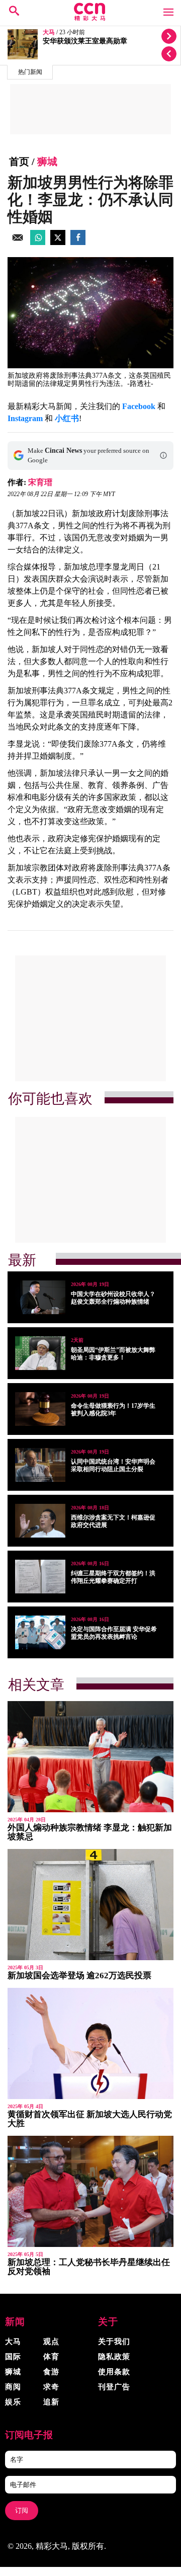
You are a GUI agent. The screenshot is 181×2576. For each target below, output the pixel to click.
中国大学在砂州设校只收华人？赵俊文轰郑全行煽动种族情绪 (113, 1298)
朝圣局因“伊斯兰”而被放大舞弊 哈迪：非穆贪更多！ (113, 1354)
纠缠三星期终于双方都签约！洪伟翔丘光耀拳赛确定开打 (113, 1577)
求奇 (51, 2387)
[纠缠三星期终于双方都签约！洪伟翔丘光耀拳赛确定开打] (40, 1577)
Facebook (139, 406)
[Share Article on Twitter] (58, 242)
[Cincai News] (90, 18)
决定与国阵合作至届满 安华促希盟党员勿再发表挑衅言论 (114, 1633)
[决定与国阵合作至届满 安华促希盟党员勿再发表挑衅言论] (40, 1632)
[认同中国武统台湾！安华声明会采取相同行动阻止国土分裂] (40, 1465)
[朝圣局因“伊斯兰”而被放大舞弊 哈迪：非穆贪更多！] (40, 1353)
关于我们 (114, 2342)
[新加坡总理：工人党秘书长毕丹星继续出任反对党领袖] (90, 2191)
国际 (13, 2357)
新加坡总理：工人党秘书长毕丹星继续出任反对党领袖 (89, 2267)
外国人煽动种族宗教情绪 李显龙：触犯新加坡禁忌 (90, 1832)
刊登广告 (114, 2387)
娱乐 (13, 2402)
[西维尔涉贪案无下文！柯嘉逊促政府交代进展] (40, 1521)
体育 (51, 2357)
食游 (51, 2372)
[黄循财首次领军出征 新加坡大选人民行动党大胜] (90, 2043)
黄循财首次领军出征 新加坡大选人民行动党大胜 (90, 2119)
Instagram (25, 418)
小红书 (67, 418)
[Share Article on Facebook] (78, 242)
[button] (163, 455)
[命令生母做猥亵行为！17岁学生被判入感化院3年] (40, 1409)
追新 (51, 2402)
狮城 (47, 162)
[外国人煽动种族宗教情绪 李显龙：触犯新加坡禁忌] (90, 1757)
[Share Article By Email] (18, 242)
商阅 (13, 2387)
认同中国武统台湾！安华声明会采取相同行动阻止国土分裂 (113, 1465)
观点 (51, 2342)
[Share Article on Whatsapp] (38, 242)
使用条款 (114, 2372)
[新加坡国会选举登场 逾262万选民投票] (90, 1905)
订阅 (22, 2510)
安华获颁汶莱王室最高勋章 (85, 41)
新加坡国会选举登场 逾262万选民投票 (79, 1976)
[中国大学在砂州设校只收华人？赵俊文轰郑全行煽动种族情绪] (40, 1297)
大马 (49, 32)
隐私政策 (114, 2357)
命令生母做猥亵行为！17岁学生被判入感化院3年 (113, 1410)
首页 (19, 162)
